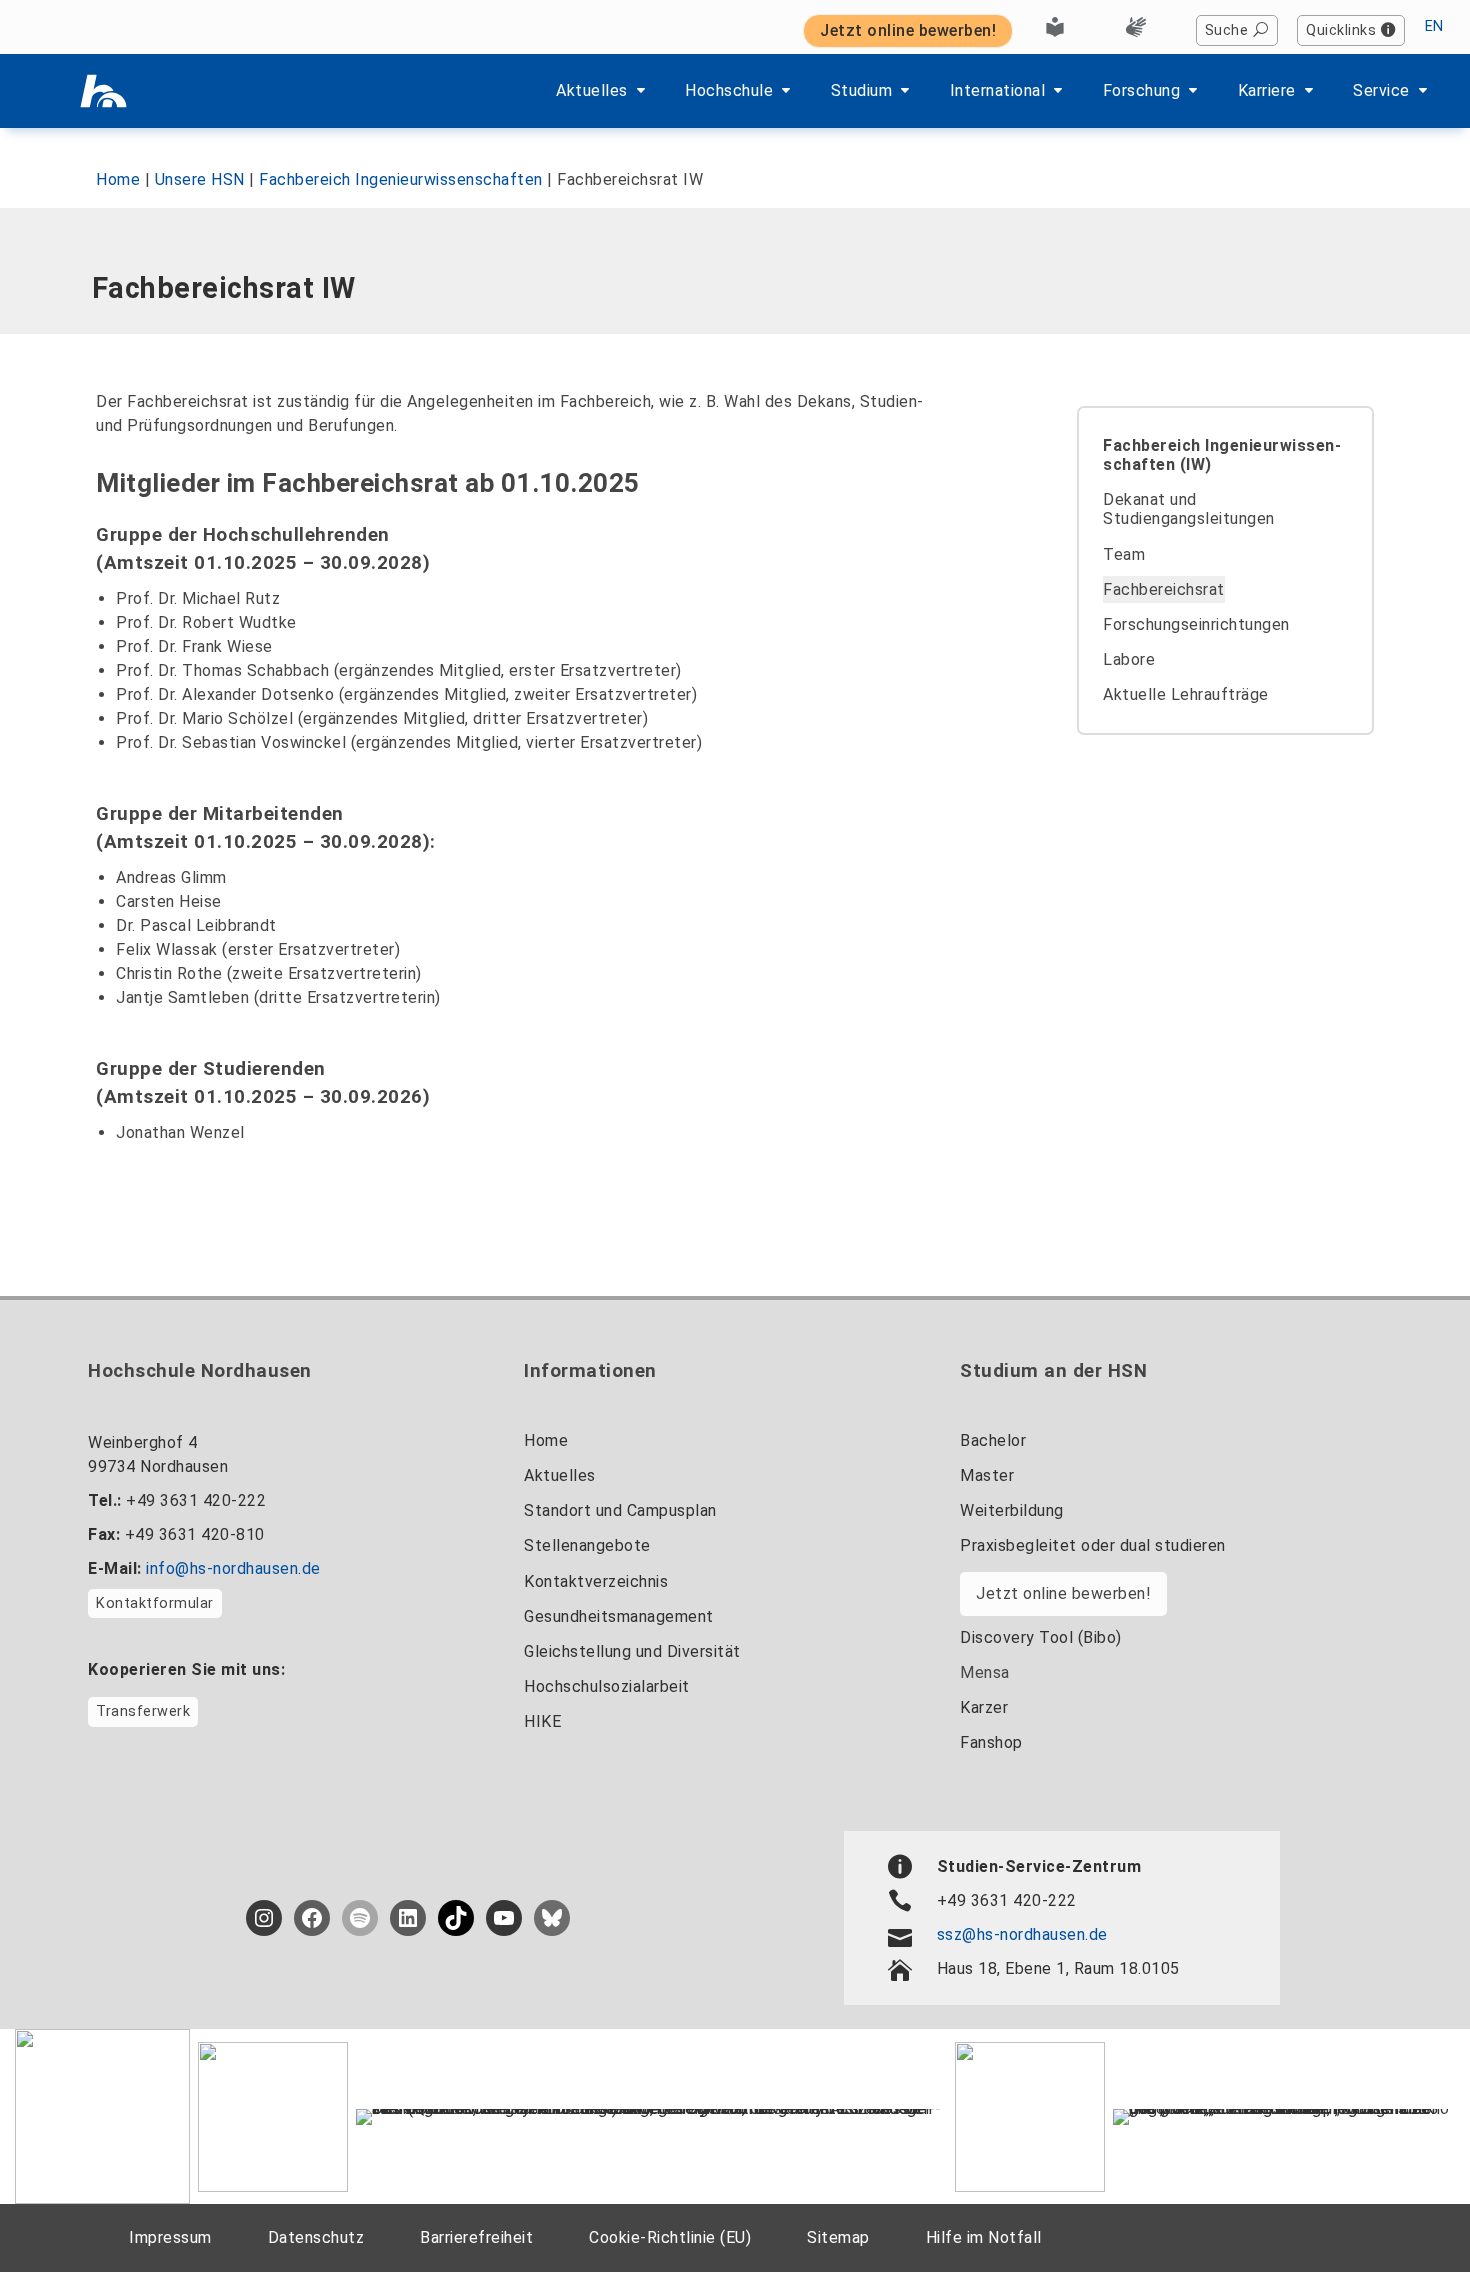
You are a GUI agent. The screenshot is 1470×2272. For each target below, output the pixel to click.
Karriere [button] (1267, 90)
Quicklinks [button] (1341, 30)
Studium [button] (862, 90)
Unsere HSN (200, 179)
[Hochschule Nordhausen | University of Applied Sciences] (103, 91)
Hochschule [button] (729, 90)
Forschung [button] (1142, 90)
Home (118, 179)
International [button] (998, 90)
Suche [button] (1227, 30)
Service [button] (1381, 90)
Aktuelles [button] (592, 90)
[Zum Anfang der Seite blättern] (1405, 2211)
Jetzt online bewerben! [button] (908, 30)
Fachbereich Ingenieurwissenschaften (401, 179)
